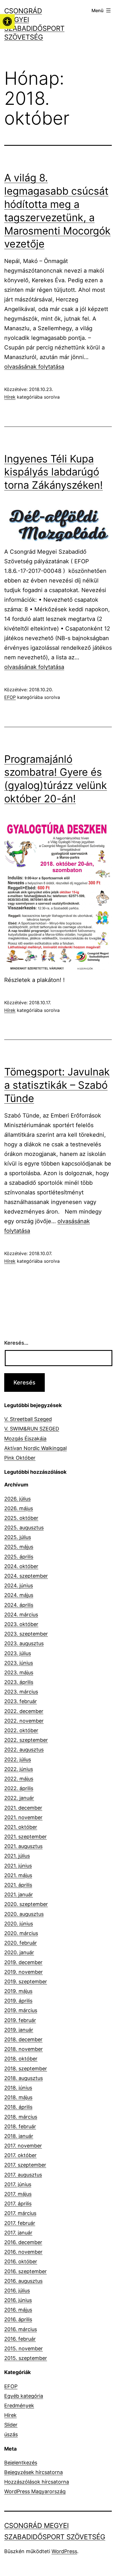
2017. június (18, 2184)
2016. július (17, 2291)
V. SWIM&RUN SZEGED (32, 1429)
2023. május (19, 1672)
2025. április (19, 1557)
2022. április (19, 1788)
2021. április (18, 1885)
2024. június (19, 1585)
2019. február (20, 2020)
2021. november (23, 1817)
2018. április (18, 2107)
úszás (11, 2434)
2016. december (23, 2242)
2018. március (21, 2117)
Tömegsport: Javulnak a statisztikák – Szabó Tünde (57, 1085)
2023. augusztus (24, 1643)
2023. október (21, 1624)
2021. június (18, 1866)
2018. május (18, 2097)
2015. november (24, 2348)
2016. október (21, 2261)
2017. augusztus (23, 2175)
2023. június (19, 1663)
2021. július (17, 1856)
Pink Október (20, 1458)
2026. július (17, 1499)
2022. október (21, 1730)
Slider (11, 2425)
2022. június (19, 1769)
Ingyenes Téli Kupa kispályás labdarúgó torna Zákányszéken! (53, 472)
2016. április (18, 2319)
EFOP (10, 697)
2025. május (19, 1547)
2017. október (20, 2155)
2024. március (21, 1615)
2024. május (19, 1595)
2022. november (24, 1721)
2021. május (18, 1875)
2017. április (18, 2204)
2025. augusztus (24, 1528)
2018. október (21, 2059)
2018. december (23, 2039)
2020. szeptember (26, 1904)
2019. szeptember (26, 1982)
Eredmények (19, 2406)
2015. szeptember (26, 2358)
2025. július (18, 1537)
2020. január (19, 1952)
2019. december (23, 1962)
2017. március (20, 2213)
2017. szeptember (25, 2165)
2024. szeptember (26, 1576)
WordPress (64, 2551)
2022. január (19, 1798)
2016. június (18, 2300)
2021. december (23, 1808)
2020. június (19, 1924)
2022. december (24, 1711)
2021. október (21, 1827)
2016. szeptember (25, 2271)
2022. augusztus (24, 1750)
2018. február (20, 2126)
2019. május (18, 1991)
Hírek (10, 397)
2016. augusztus (23, 2281)
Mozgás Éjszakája (25, 1439)
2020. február (21, 1943)
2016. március (21, 2329)
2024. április (19, 1605)
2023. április (19, 1682)
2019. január (19, 2030)
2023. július (18, 1653)
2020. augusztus (24, 1914)
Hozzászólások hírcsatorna (37, 2482)
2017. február (20, 2223)
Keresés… (16, 1343)
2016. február (20, 2339)
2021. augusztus (23, 1846)
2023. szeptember (26, 1634)
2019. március (21, 2010)
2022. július (18, 1759)
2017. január (18, 2233)
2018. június (18, 2088)
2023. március (21, 1692)
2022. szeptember (26, 1740)
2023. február (21, 1701)
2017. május (18, 2194)
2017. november (23, 2146)
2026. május (19, 1508)
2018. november (24, 2049)
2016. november (23, 2252)
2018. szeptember (26, 2069)
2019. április (18, 2001)
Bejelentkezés (21, 2463)
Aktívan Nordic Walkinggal (35, 1448)
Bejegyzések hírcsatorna (34, 2472)
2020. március (21, 1933)
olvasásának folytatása (34, 367)
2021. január (19, 1894)
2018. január (19, 2136)
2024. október (21, 1566)
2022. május (19, 1779)
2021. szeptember (25, 1837)
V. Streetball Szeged (28, 1419)
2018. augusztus (24, 2078)
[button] (7, 21)
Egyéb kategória (24, 2396)
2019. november (24, 1972)
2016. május (18, 2310)
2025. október (21, 1518)
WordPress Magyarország (35, 2491)
